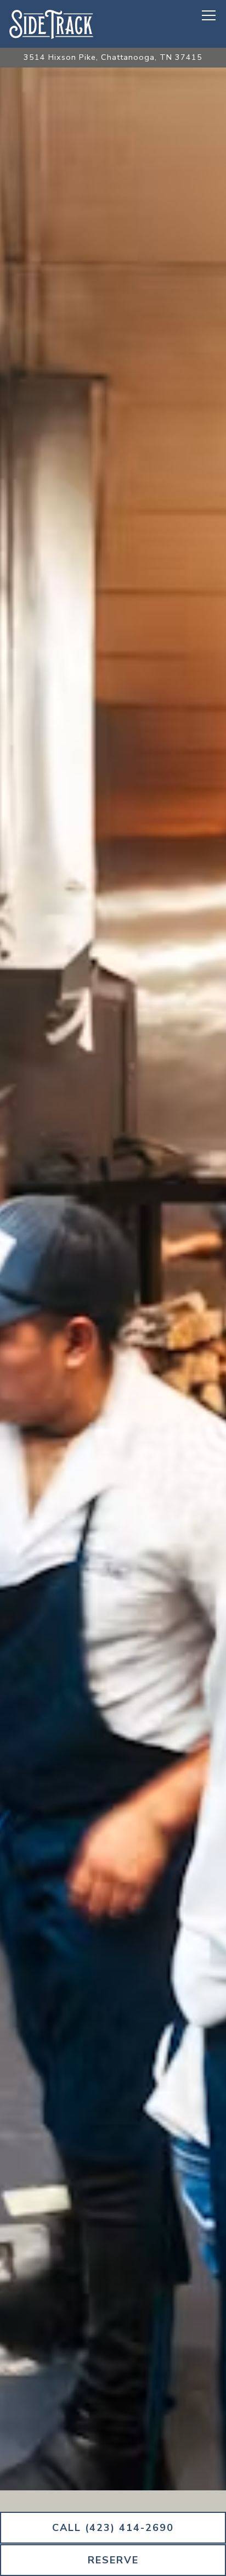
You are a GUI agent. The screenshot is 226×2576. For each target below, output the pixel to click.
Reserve (113, 2560)
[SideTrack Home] (52, 24)
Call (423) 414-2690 (113, 2528)
